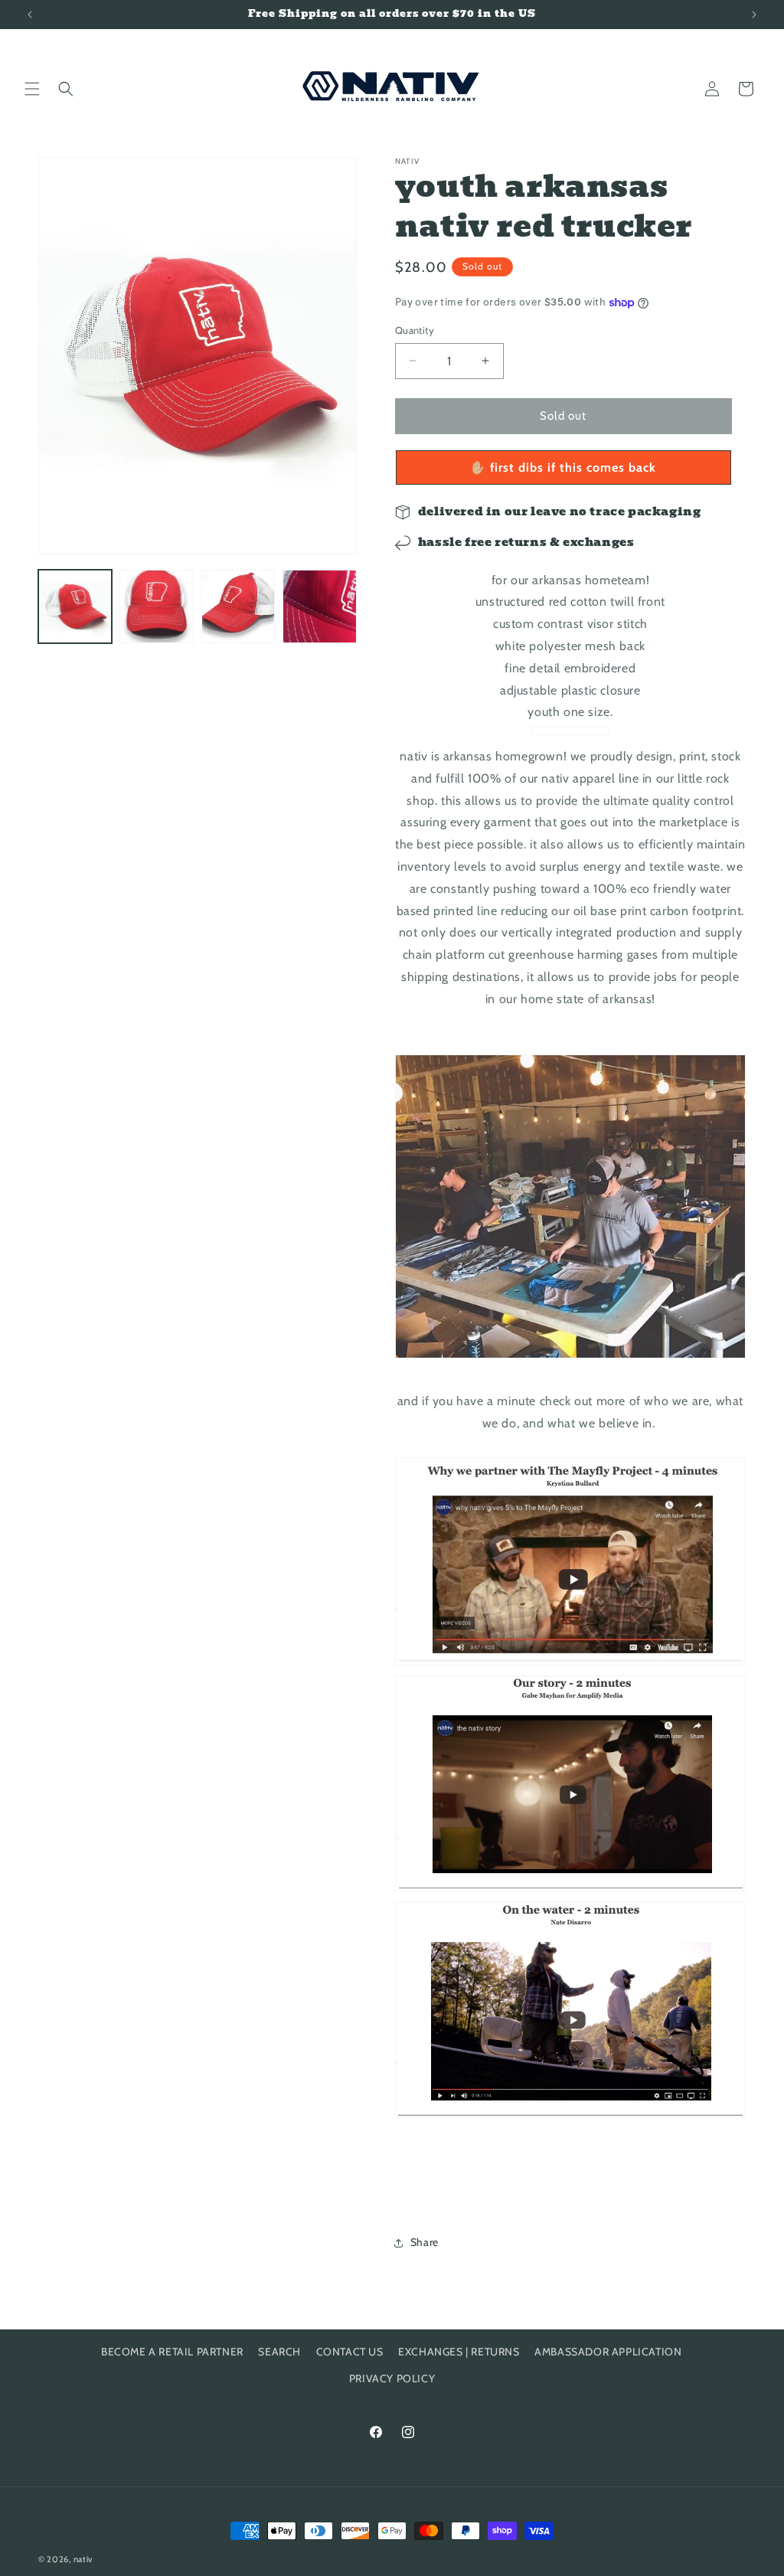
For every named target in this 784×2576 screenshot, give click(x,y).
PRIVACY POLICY (392, 2378)
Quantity (415, 330)
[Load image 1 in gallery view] (75, 606)
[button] (32, 89)
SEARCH (279, 2352)
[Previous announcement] (30, 15)
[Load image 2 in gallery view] (156, 606)
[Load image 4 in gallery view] (319, 606)
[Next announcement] (754, 15)
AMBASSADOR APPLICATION (608, 2352)
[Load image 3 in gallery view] (238, 606)
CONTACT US (350, 2352)
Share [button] (425, 2242)
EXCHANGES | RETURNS (459, 2352)
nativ (83, 2559)
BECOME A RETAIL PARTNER (172, 2352)
